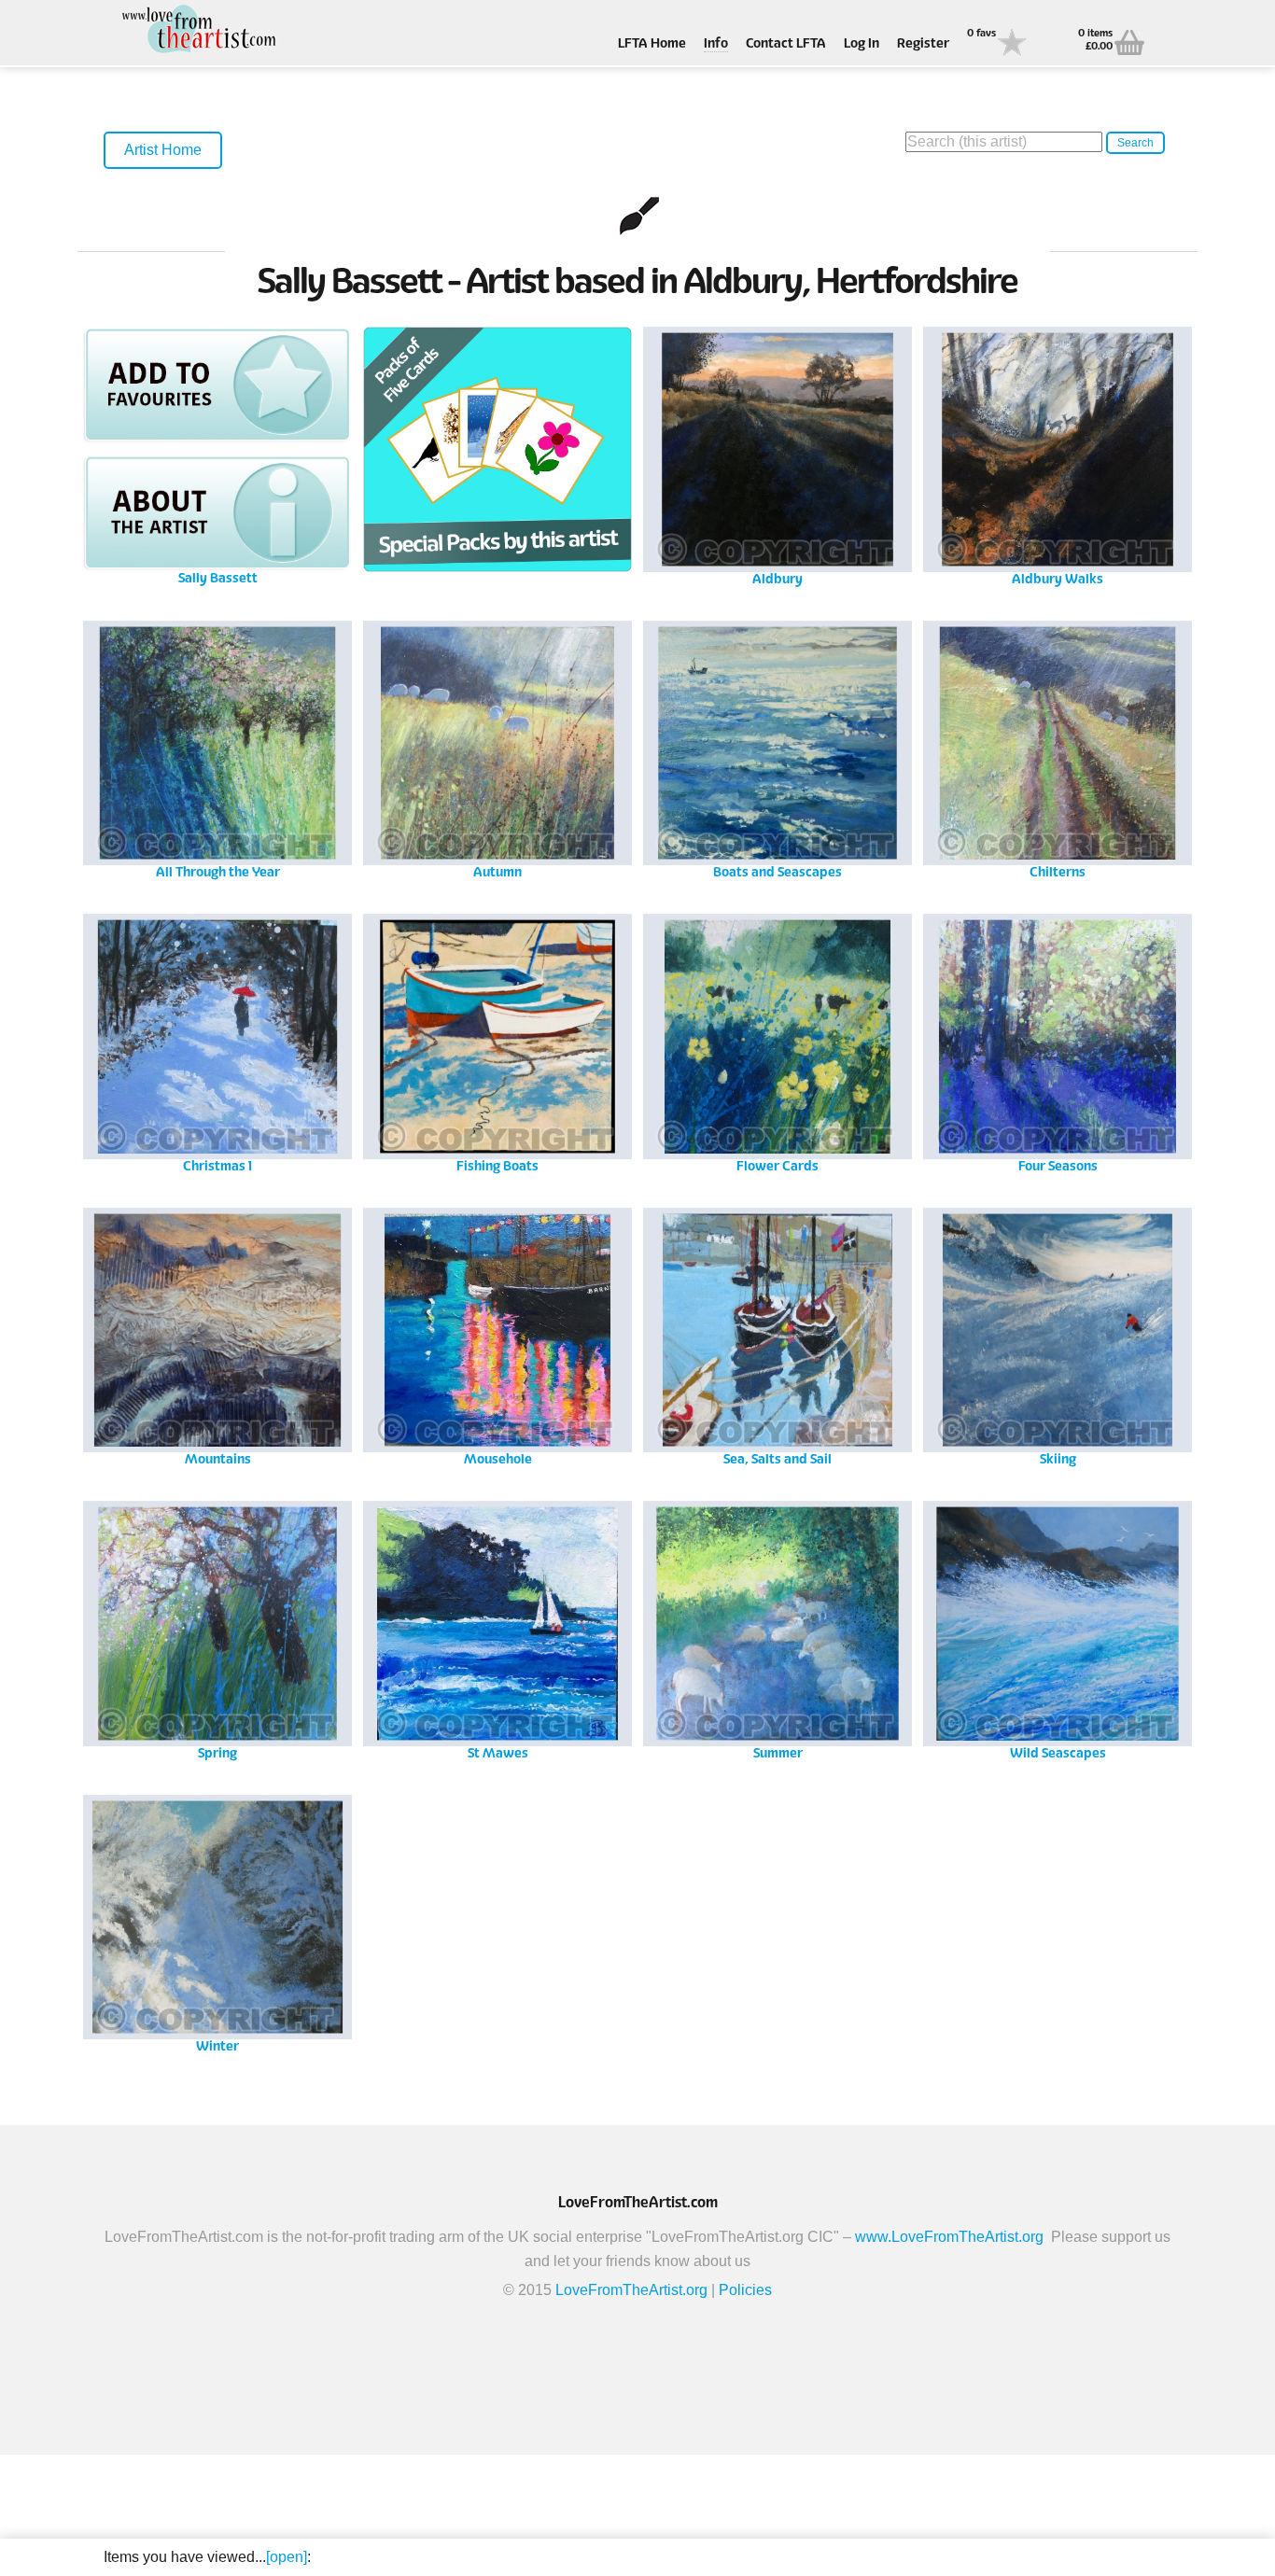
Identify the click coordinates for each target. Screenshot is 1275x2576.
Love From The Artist (197, 30)
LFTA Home (652, 44)
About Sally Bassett (217, 513)
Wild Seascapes (1058, 1628)
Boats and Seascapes (778, 748)
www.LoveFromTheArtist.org (949, 2237)
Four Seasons (1058, 1041)
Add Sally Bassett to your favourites (217, 385)
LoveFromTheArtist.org (631, 2290)
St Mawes (497, 1628)
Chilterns (1058, 748)
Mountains (217, 1335)
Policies (745, 2290)
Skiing (1058, 1335)
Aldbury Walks (1058, 454)
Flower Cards (778, 1041)
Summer (778, 1628)
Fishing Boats (497, 1041)
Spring (218, 1628)
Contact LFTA (786, 44)
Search (1135, 143)
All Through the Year (218, 748)
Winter (218, 1922)
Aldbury (778, 454)
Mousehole (497, 1335)
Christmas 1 (217, 1041)
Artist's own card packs (497, 454)
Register (923, 44)
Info (716, 44)
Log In (862, 44)
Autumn (498, 748)
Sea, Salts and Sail (778, 1335)
